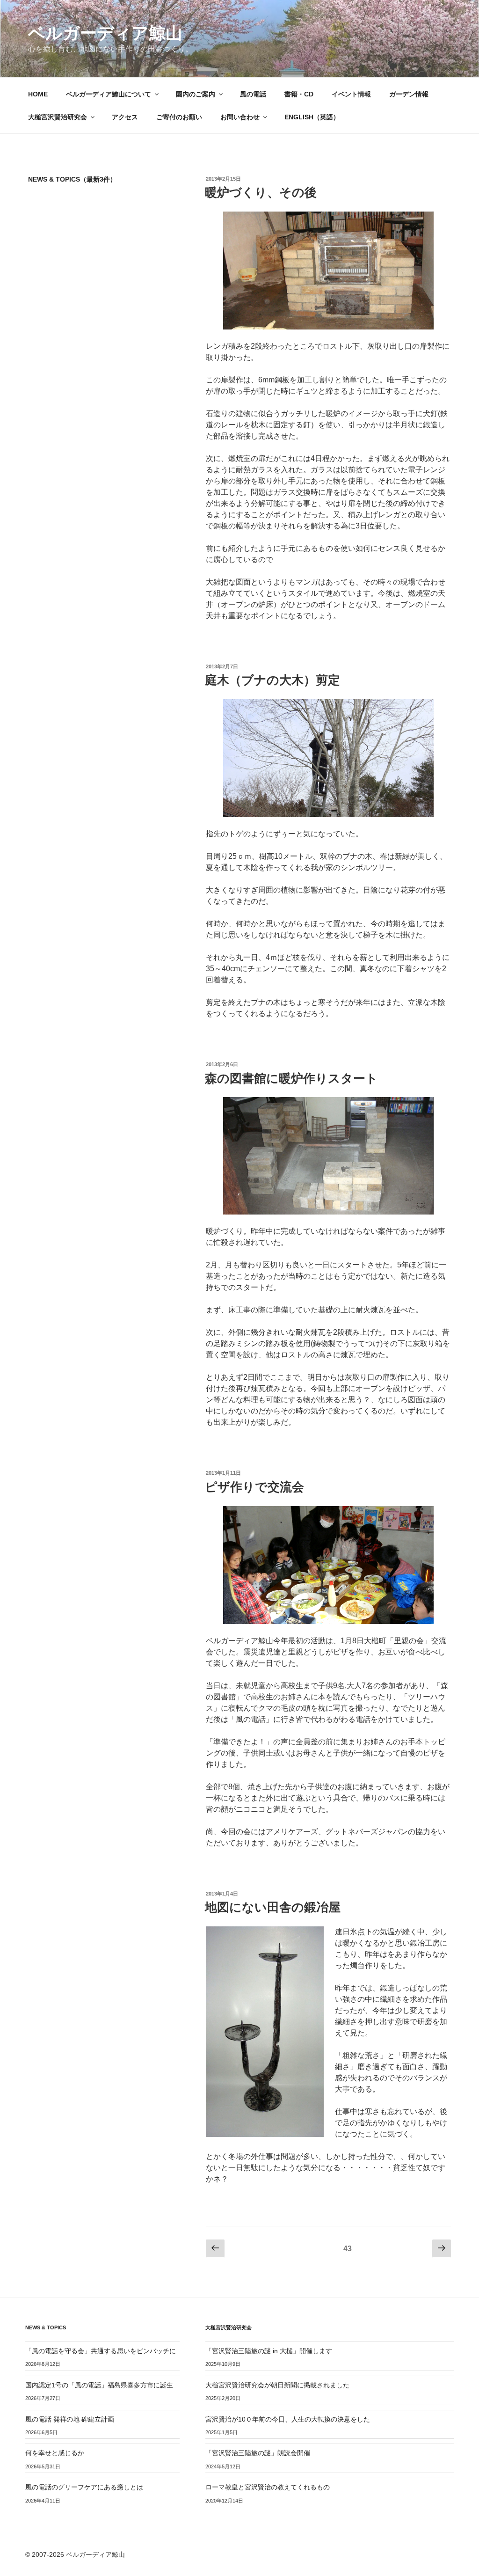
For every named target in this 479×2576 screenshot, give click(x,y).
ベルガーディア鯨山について (109, 94)
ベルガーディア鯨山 (105, 33)
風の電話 (253, 94)
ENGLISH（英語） (312, 117)
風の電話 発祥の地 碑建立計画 (70, 2419)
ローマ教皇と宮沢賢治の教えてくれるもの (268, 2487)
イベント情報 (351, 94)
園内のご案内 (196, 94)
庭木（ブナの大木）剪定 (272, 680)
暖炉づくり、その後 (261, 192)
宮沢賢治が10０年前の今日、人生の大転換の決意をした (288, 2419)
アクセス (125, 117)
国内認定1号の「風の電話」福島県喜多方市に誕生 (99, 2385)
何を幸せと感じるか (55, 2453)
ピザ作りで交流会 (254, 1487)
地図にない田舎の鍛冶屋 (273, 1907)
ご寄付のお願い (179, 117)
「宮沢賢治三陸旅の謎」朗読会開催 (258, 2453)
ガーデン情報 (409, 94)
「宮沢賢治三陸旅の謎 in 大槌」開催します (269, 2351)
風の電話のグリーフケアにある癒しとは (84, 2487)
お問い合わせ (240, 117)
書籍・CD (299, 94)
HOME (38, 94)
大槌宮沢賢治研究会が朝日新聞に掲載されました (277, 2385)
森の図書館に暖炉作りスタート (291, 1078)
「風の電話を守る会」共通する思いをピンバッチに (101, 2351)
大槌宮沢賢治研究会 (58, 117)
